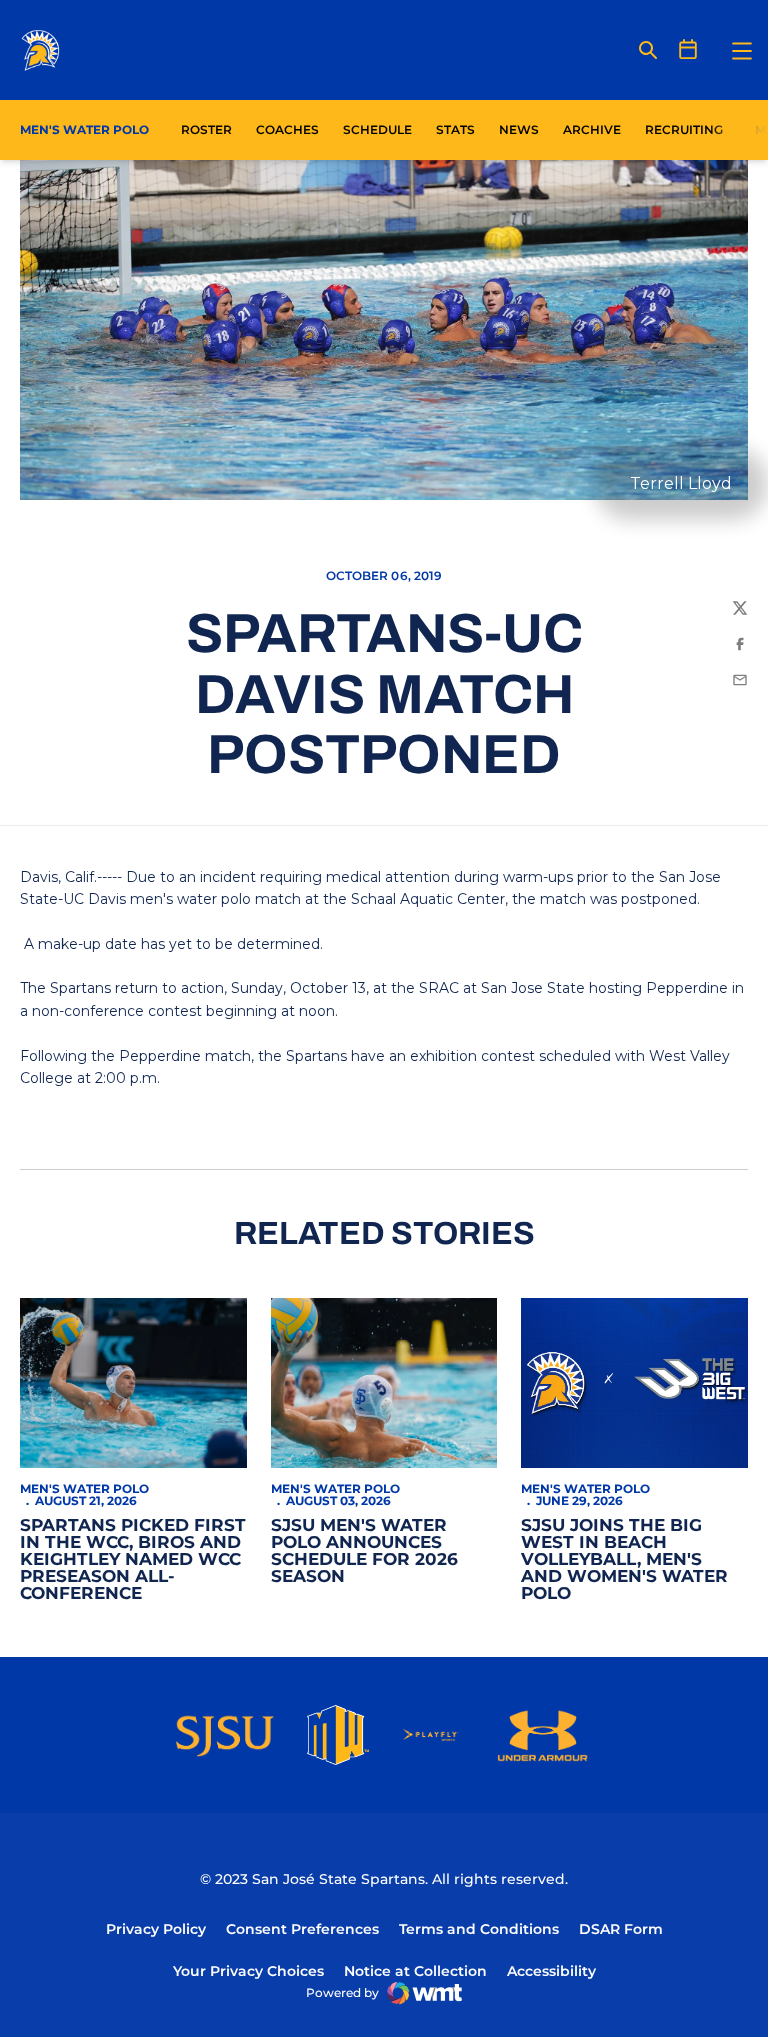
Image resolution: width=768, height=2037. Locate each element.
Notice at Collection (415, 1971)
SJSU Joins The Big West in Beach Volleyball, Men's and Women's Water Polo (624, 1559)
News (519, 129)
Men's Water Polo (84, 1488)
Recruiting (684, 129)
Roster (206, 129)
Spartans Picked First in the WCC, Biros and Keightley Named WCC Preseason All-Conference (133, 1559)
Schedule (377, 129)
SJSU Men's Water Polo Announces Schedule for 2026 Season (364, 1550)
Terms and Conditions (479, 1929)
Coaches (287, 129)
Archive (592, 129)
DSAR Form (621, 1929)
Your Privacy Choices (248, 1971)
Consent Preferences (302, 1929)
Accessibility (551, 1970)
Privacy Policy (156, 1929)
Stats (461, 129)
